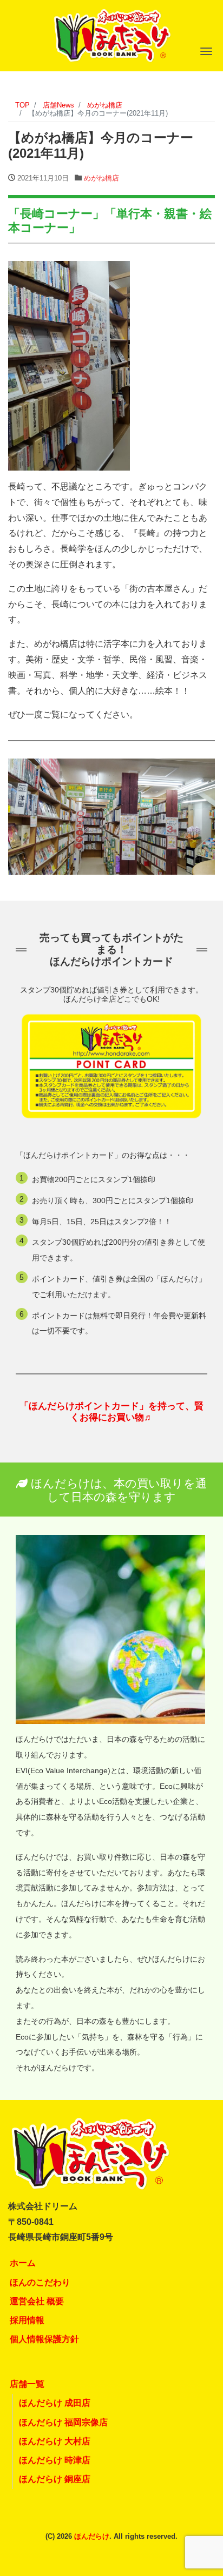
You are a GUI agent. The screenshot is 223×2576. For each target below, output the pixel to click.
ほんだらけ (92, 2536)
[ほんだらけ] (111, 34)
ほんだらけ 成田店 (55, 2403)
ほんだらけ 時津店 (55, 2460)
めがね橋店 (101, 178)
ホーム (23, 2263)
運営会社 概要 (37, 2301)
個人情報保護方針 (44, 2339)
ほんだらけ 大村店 (55, 2441)
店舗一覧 (27, 2384)
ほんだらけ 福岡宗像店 (63, 2422)
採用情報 (27, 2320)
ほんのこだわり (40, 2282)
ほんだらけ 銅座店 (55, 2479)
